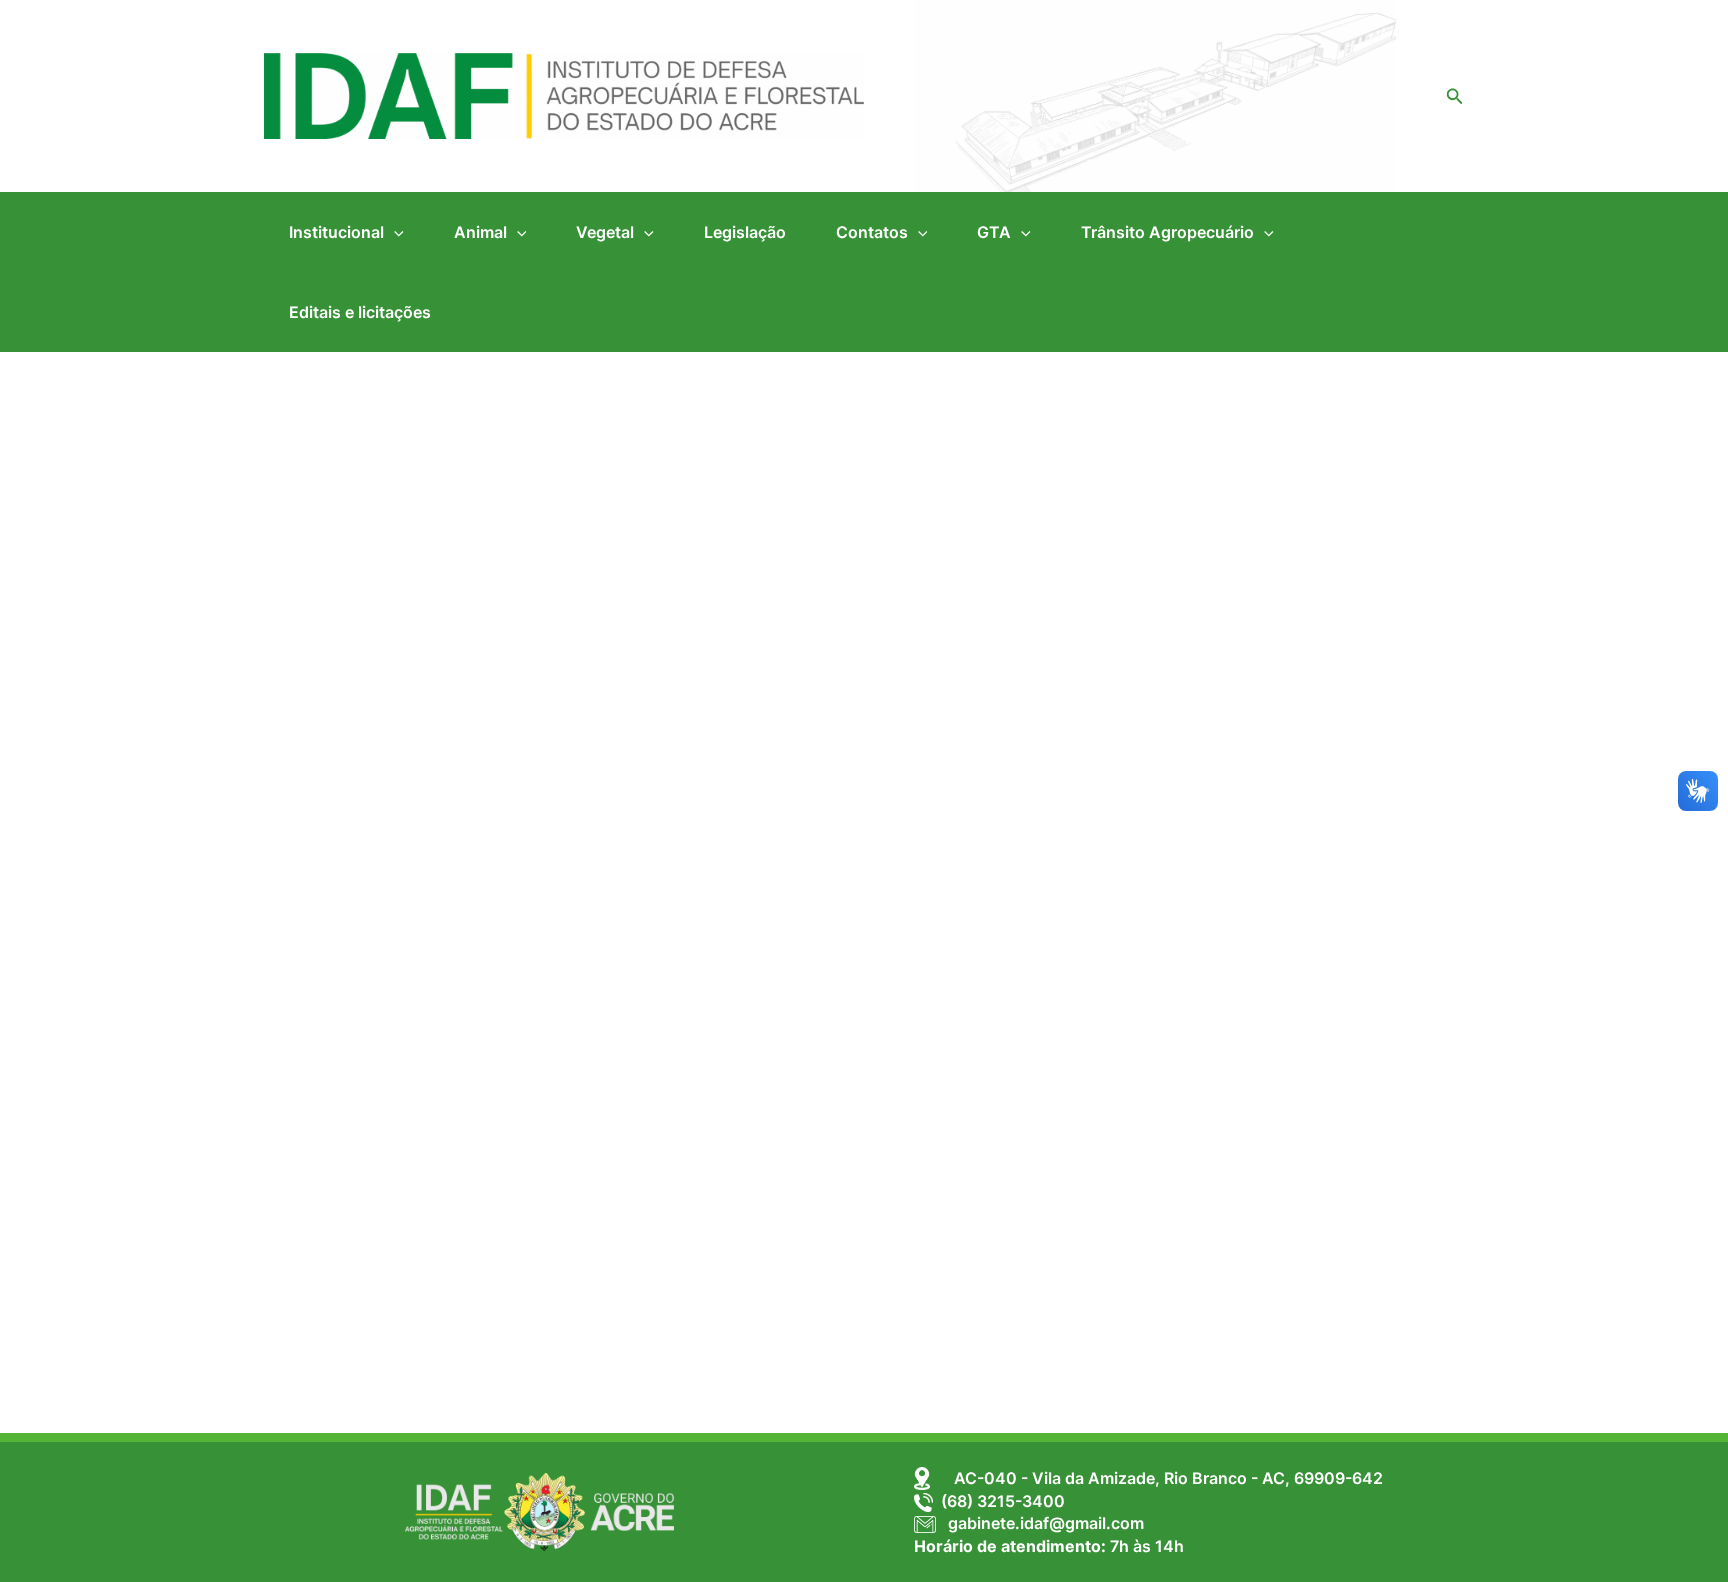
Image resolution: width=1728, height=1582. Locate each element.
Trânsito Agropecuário (1167, 232)
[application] (394, 232)
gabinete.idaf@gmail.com (1040, 1523)
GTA (994, 232)
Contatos (872, 232)
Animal (480, 232)
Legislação (745, 232)
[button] (1455, 96)
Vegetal (605, 232)
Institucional (336, 232)
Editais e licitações (360, 312)
